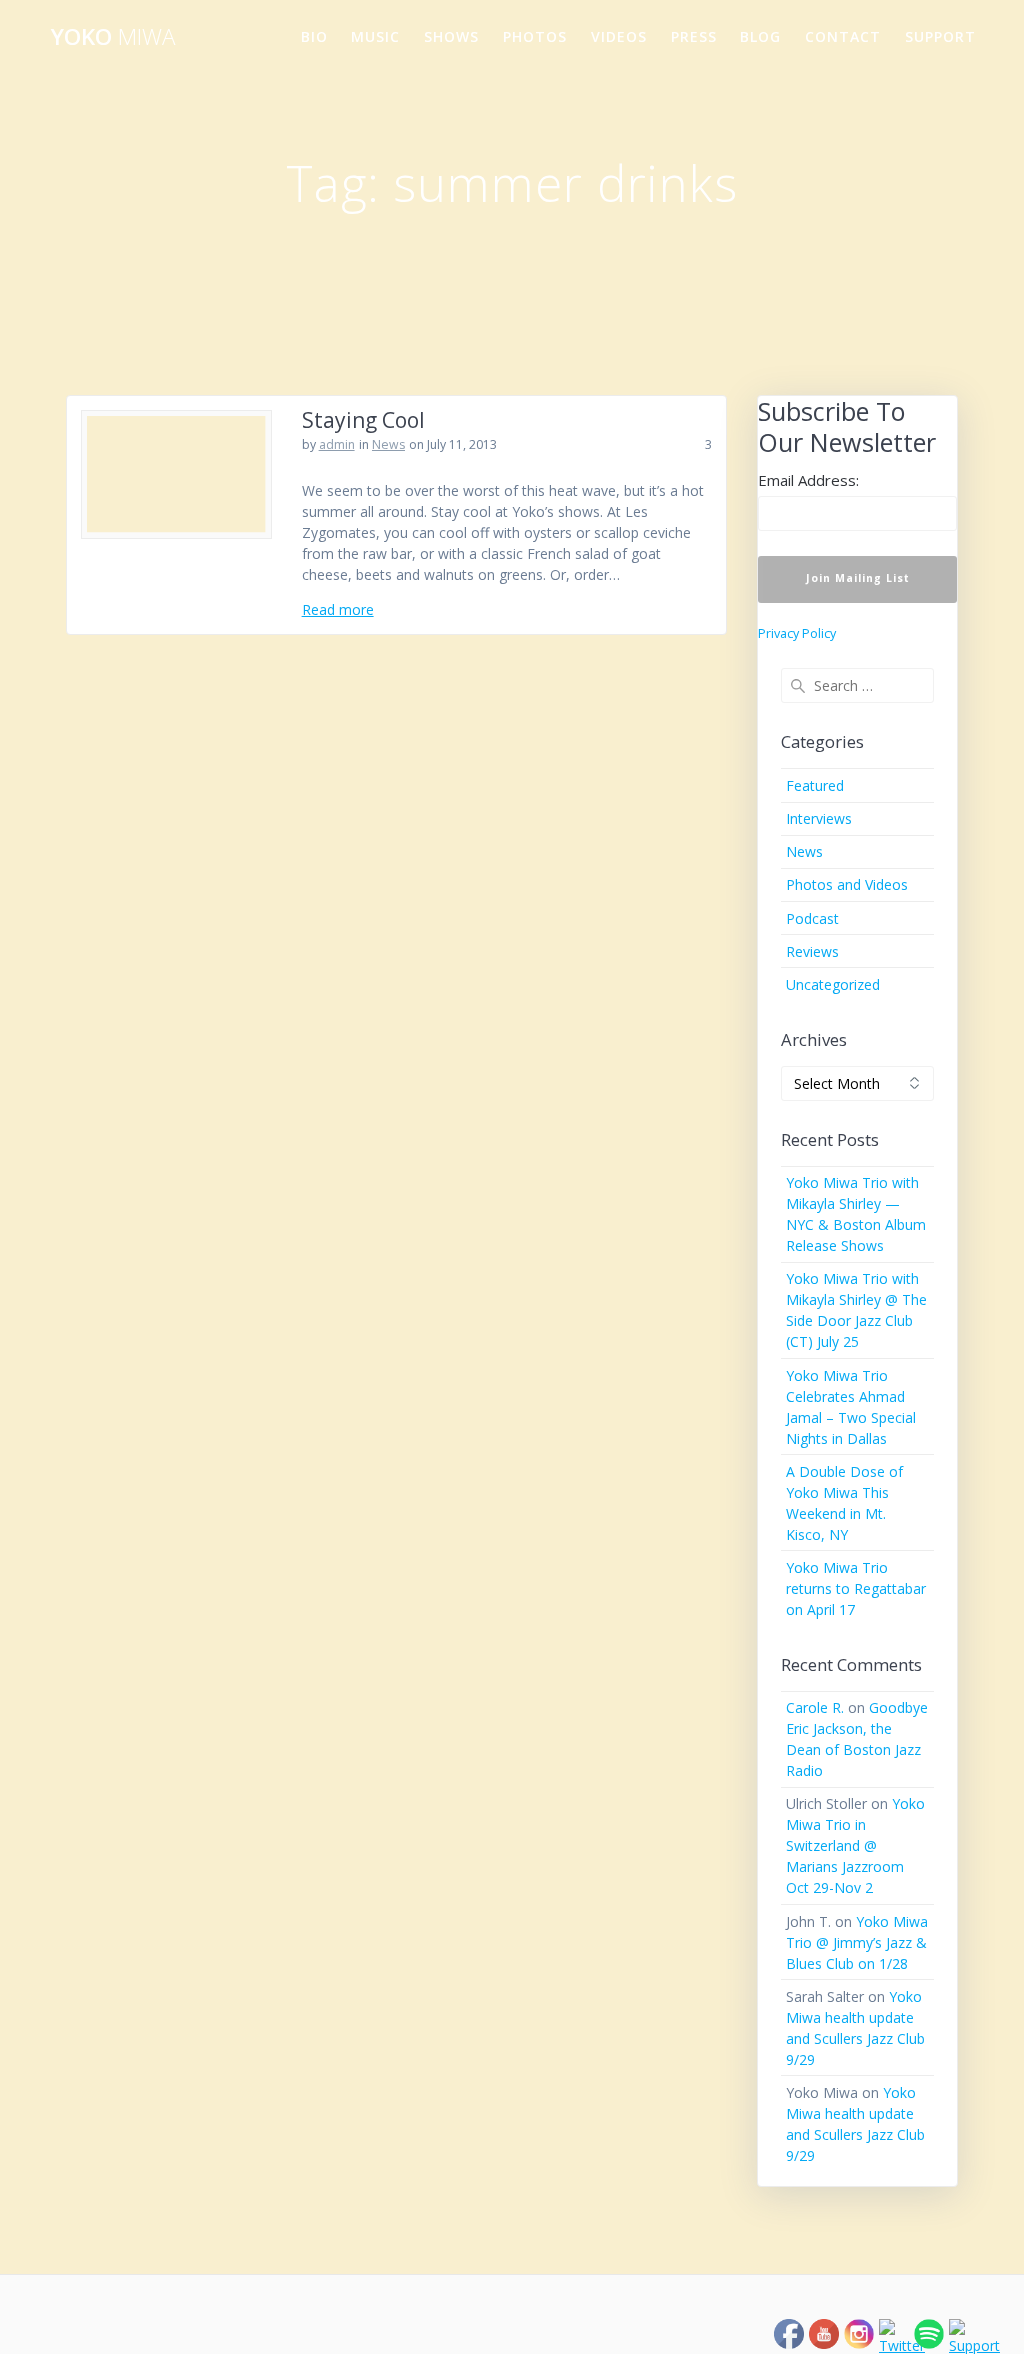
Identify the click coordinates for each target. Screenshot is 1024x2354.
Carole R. (815, 1707)
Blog (760, 36)
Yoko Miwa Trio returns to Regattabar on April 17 (856, 1588)
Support (940, 36)
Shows (451, 36)
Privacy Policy (797, 633)
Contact (843, 36)
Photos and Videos (847, 884)
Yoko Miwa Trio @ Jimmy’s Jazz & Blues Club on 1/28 (857, 1942)
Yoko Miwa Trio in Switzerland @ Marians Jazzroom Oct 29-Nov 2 (855, 1845)
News (388, 444)
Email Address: (808, 480)
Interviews (819, 818)
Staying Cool (363, 420)
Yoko (113, 37)
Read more (338, 609)
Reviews (812, 951)
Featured (815, 785)
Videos (619, 36)
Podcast (812, 918)
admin (337, 444)
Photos (535, 36)
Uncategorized (833, 984)
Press (694, 36)
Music (375, 36)
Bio (314, 36)
